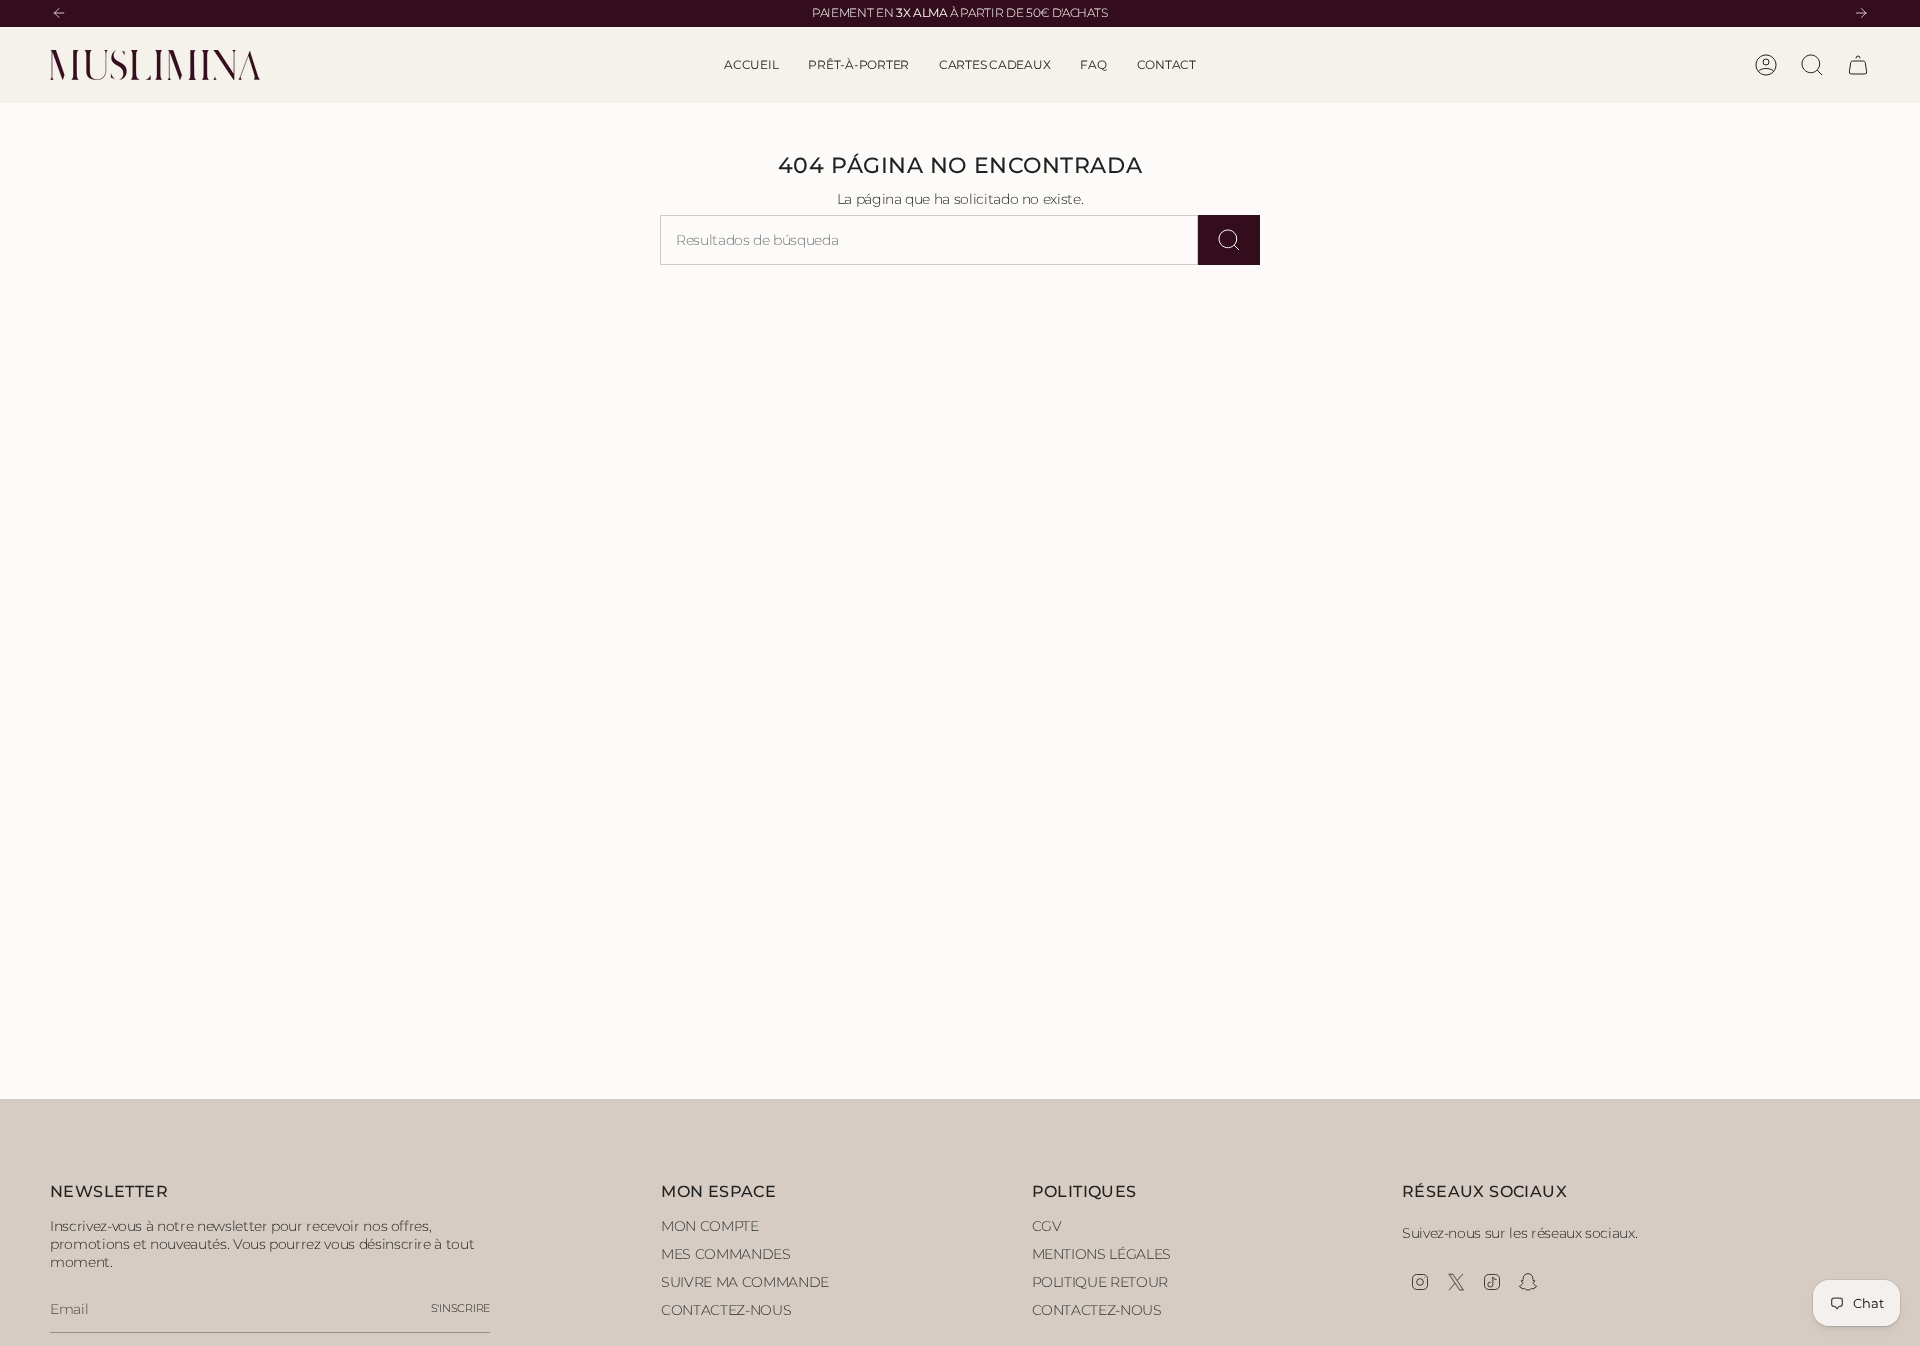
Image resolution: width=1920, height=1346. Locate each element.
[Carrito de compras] (1858, 65)
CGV (1047, 1226)
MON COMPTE (710, 1226)
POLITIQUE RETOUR (1100, 1282)
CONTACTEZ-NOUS (726, 1310)
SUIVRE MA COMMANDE (745, 1282)
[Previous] (59, 13)
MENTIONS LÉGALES (1101, 1254)
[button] (858, 65)
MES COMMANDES (725, 1254)
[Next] (1861, 13)
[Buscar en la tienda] (1229, 240)
